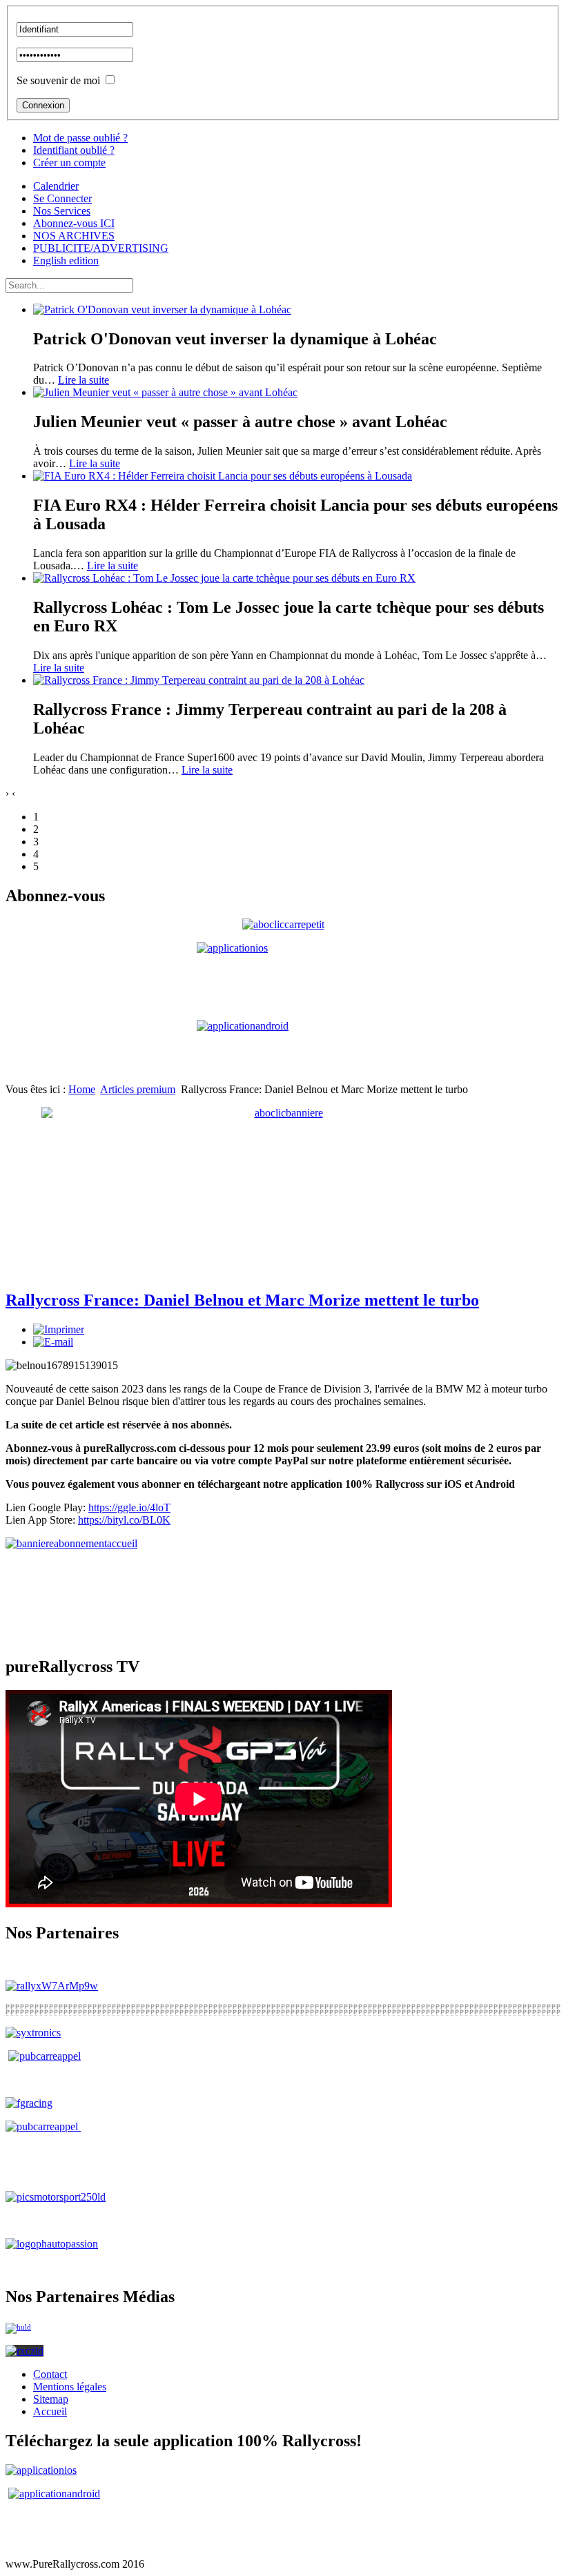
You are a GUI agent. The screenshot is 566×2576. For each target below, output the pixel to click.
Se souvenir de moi (58, 80)
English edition (66, 260)
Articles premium (138, 1089)
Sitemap (51, 2399)
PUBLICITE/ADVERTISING (101, 248)
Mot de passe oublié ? (80, 138)
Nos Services (62, 211)
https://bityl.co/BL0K (124, 1520)
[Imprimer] (59, 1329)
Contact (50, 2374)
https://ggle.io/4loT (129, 1507)
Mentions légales (70, 2387)
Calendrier (56, 186)
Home (82, 1089)
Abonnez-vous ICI (74, 223)
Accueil (50, 2411)
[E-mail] (53, 1342)
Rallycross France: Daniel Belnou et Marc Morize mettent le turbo (242, 1300)
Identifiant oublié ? (74, 150)
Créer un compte (69, 163)
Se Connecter (62, 198)
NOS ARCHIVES (74, 236)
